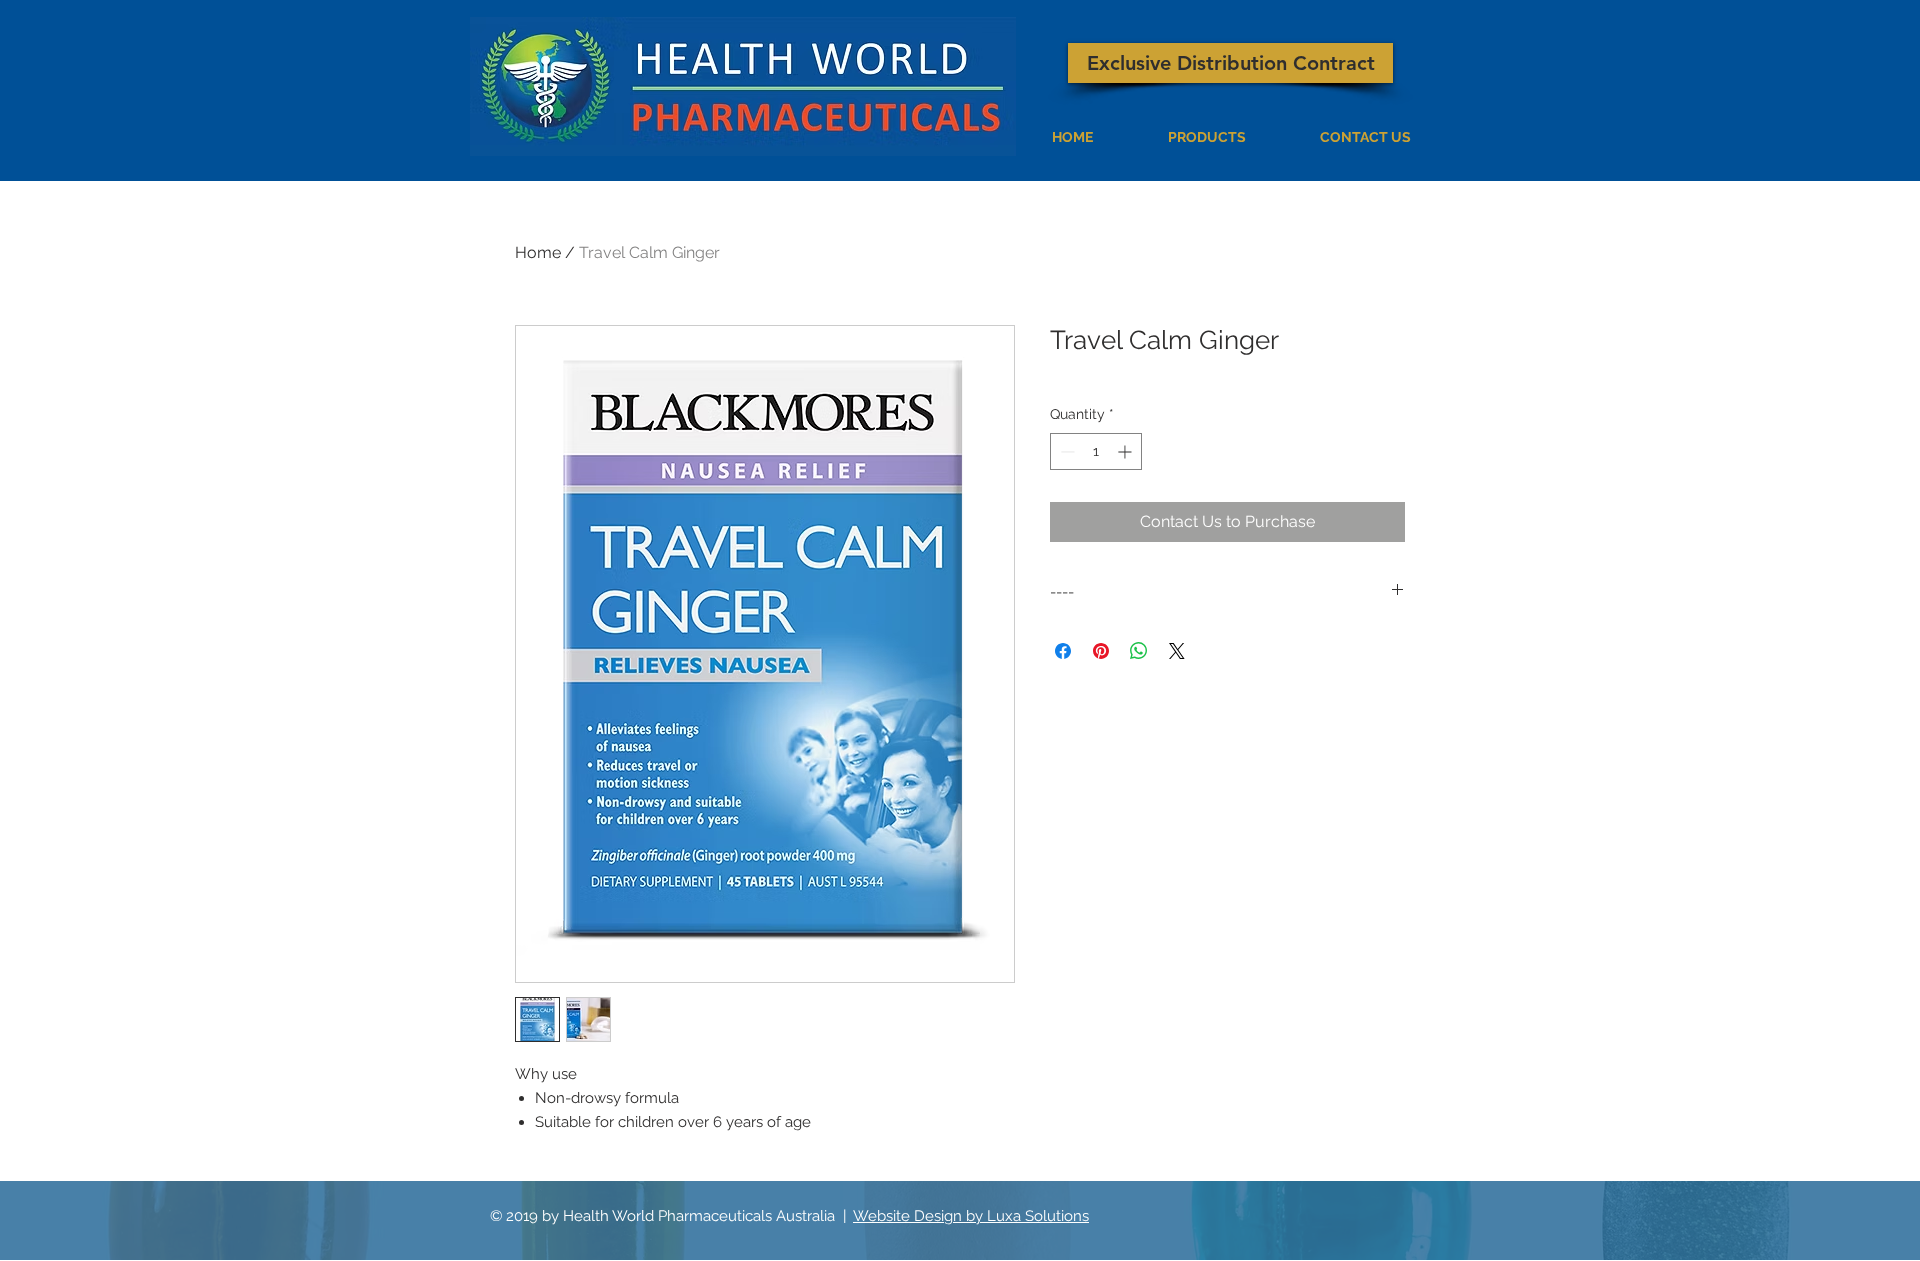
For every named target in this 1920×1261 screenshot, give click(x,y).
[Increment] (1126, 451)
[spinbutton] (1096, 451)
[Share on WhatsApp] (1139, 651)
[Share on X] (1177, 651)
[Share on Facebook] (1063, 651)
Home (538, 252)
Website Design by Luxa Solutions (971, 1216)
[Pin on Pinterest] (1101, 651)
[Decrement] (1065, 451)
